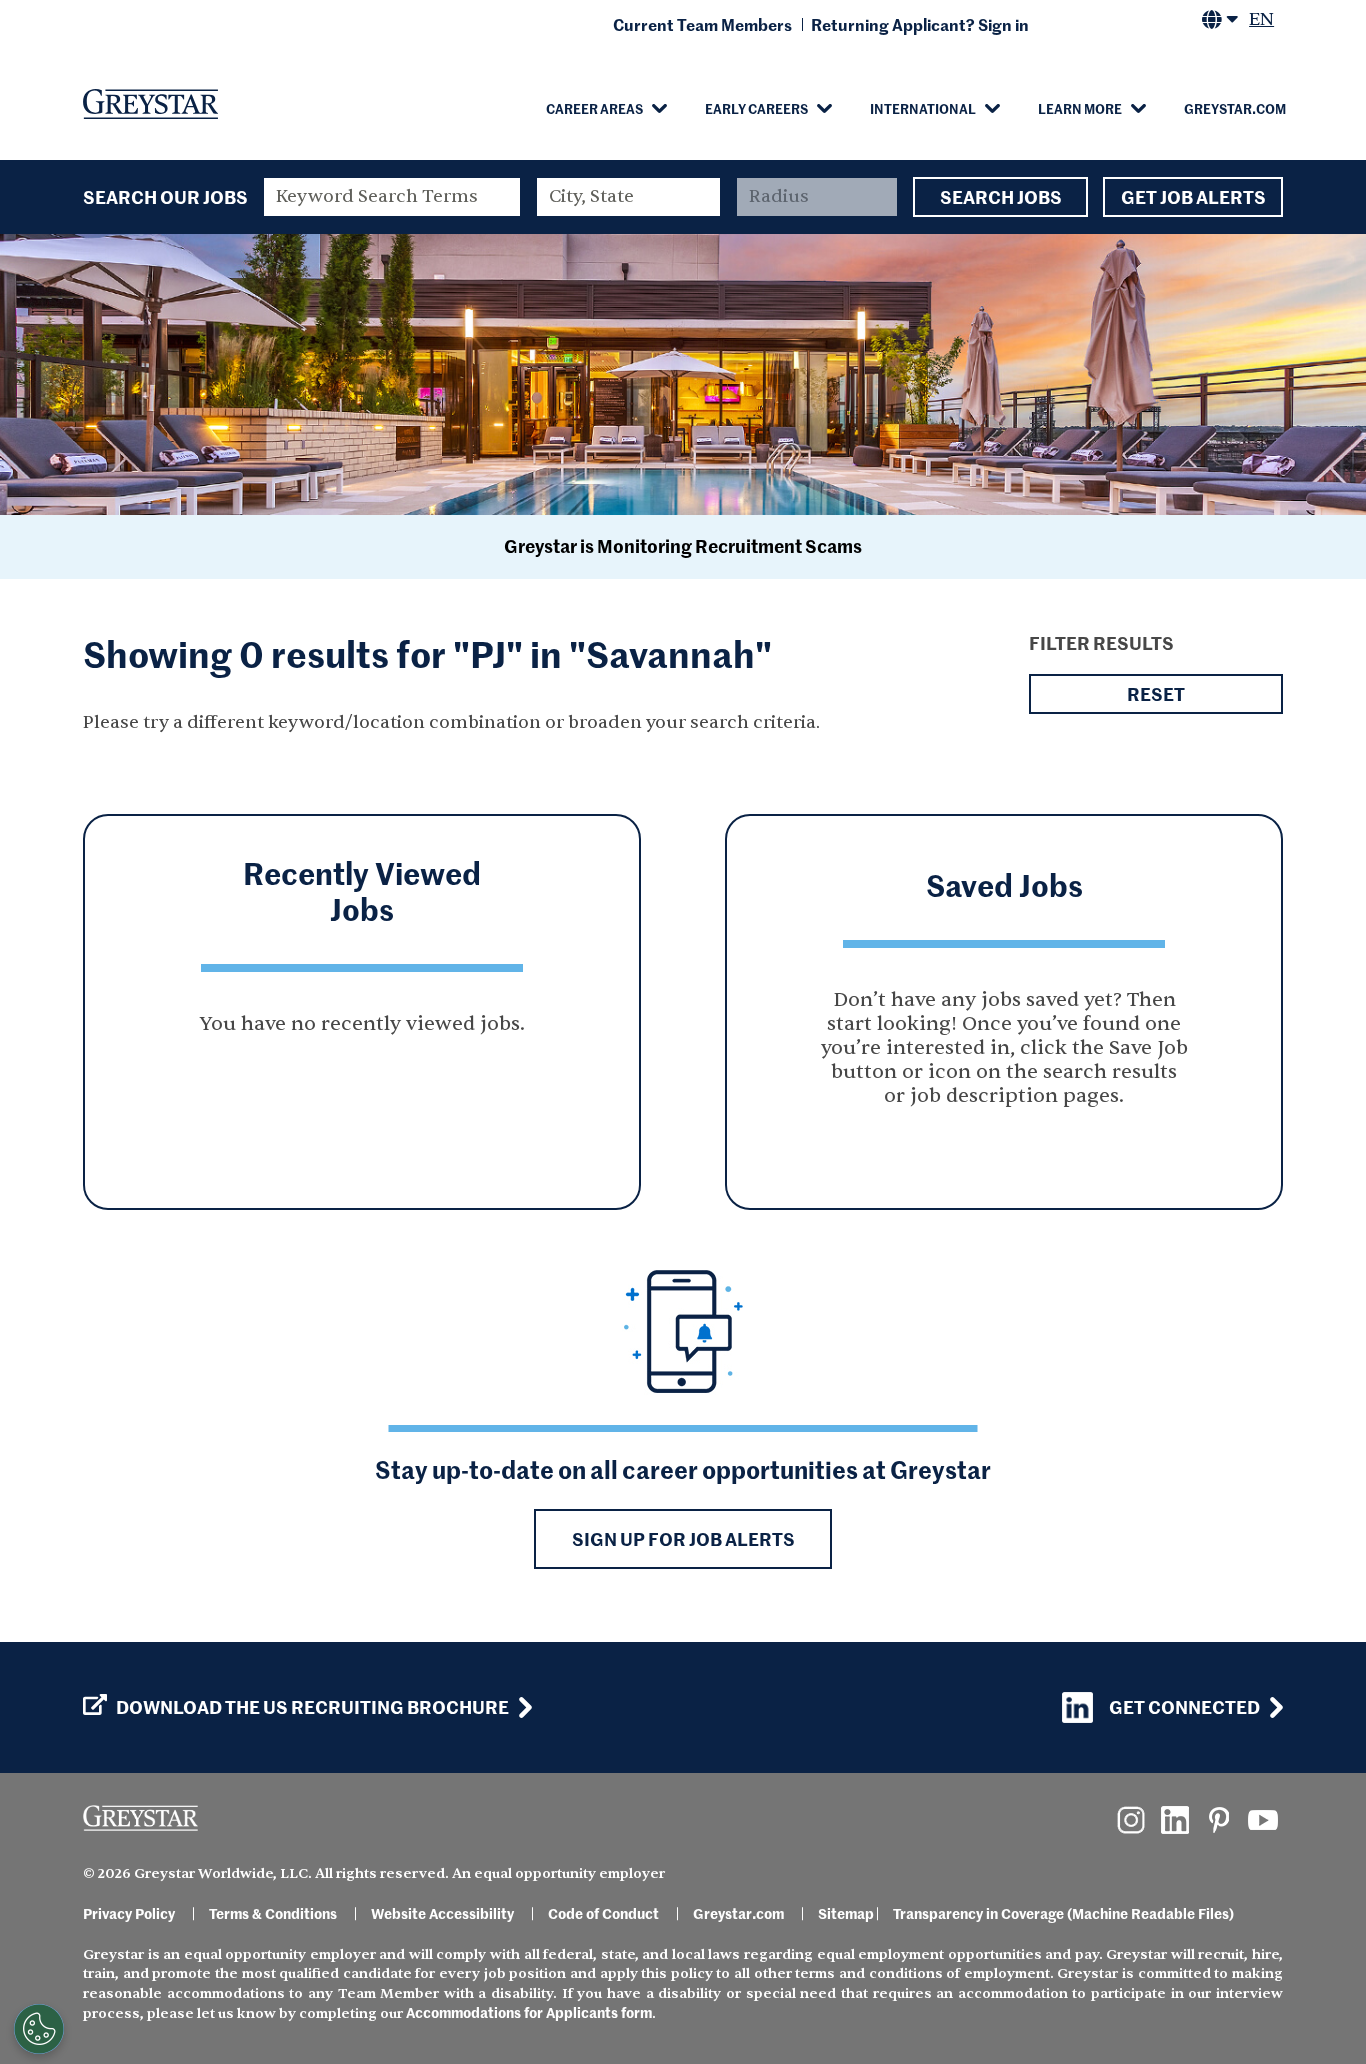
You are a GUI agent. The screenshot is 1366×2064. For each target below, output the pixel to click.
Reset (1156, 693)
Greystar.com (1235, 108)
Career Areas (594, 108)
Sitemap (846, 1913)
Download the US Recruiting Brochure (312, 1707)
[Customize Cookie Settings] (39, 2029)
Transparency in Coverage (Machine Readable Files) (1063, 1913)
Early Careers (756, 108)
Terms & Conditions (273, 1913)
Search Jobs (1001, 196)
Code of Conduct (603, 1913)
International (923, 108)
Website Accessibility (442, 1913)
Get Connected (1184, 1706)
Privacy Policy (129, 1913)
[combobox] (629, 197)
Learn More (1080, 108)
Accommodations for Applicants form (529, 2012)
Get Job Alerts (1193, 196)
